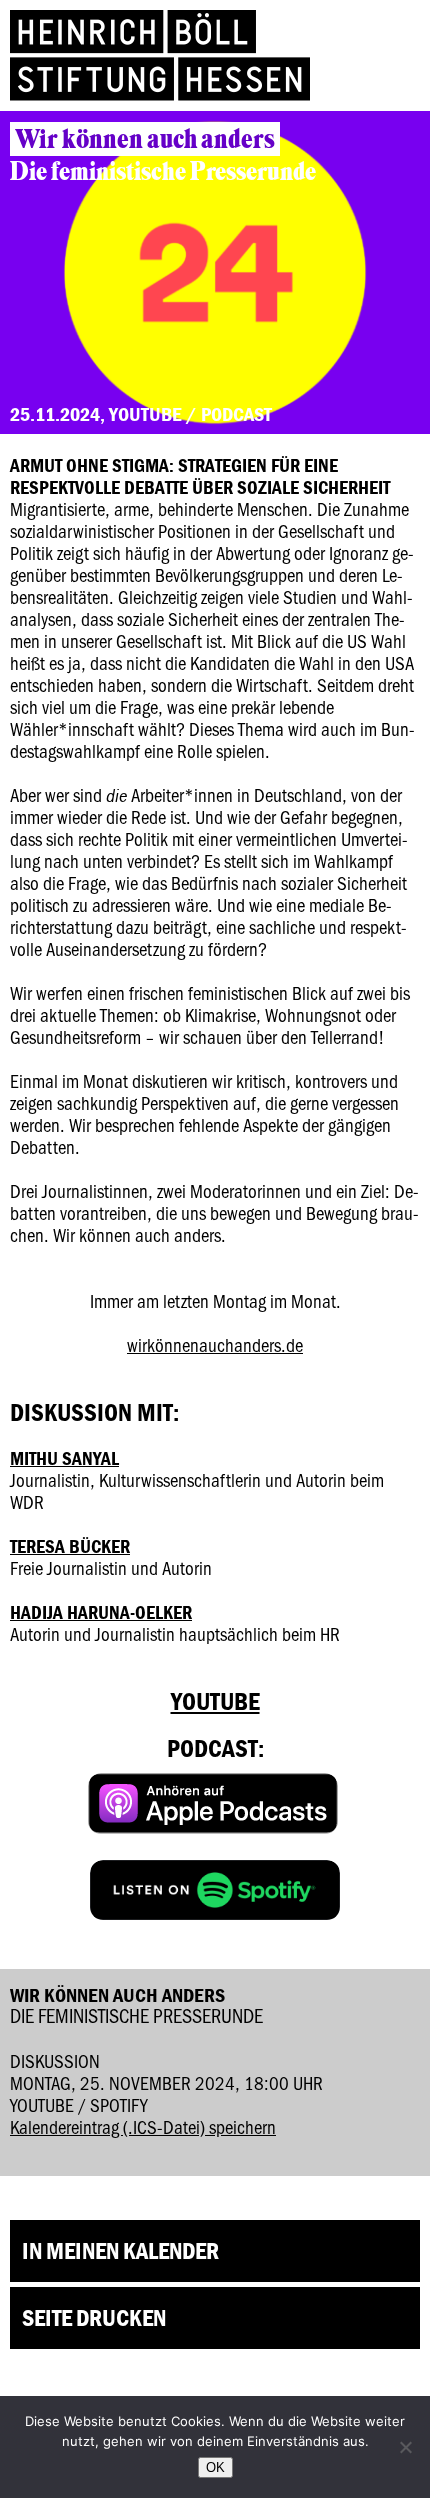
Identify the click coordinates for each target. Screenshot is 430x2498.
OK (215, 2467)
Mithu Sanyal (64, 1458)
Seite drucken (94, 2317)
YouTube (215, 1701)
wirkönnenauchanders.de (215, 1344)
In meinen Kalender (120, 2250)
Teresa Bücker (70, 1546)
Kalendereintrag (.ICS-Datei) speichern (143, 2126)
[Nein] (405, 2447)
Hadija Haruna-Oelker (101, 1612)
